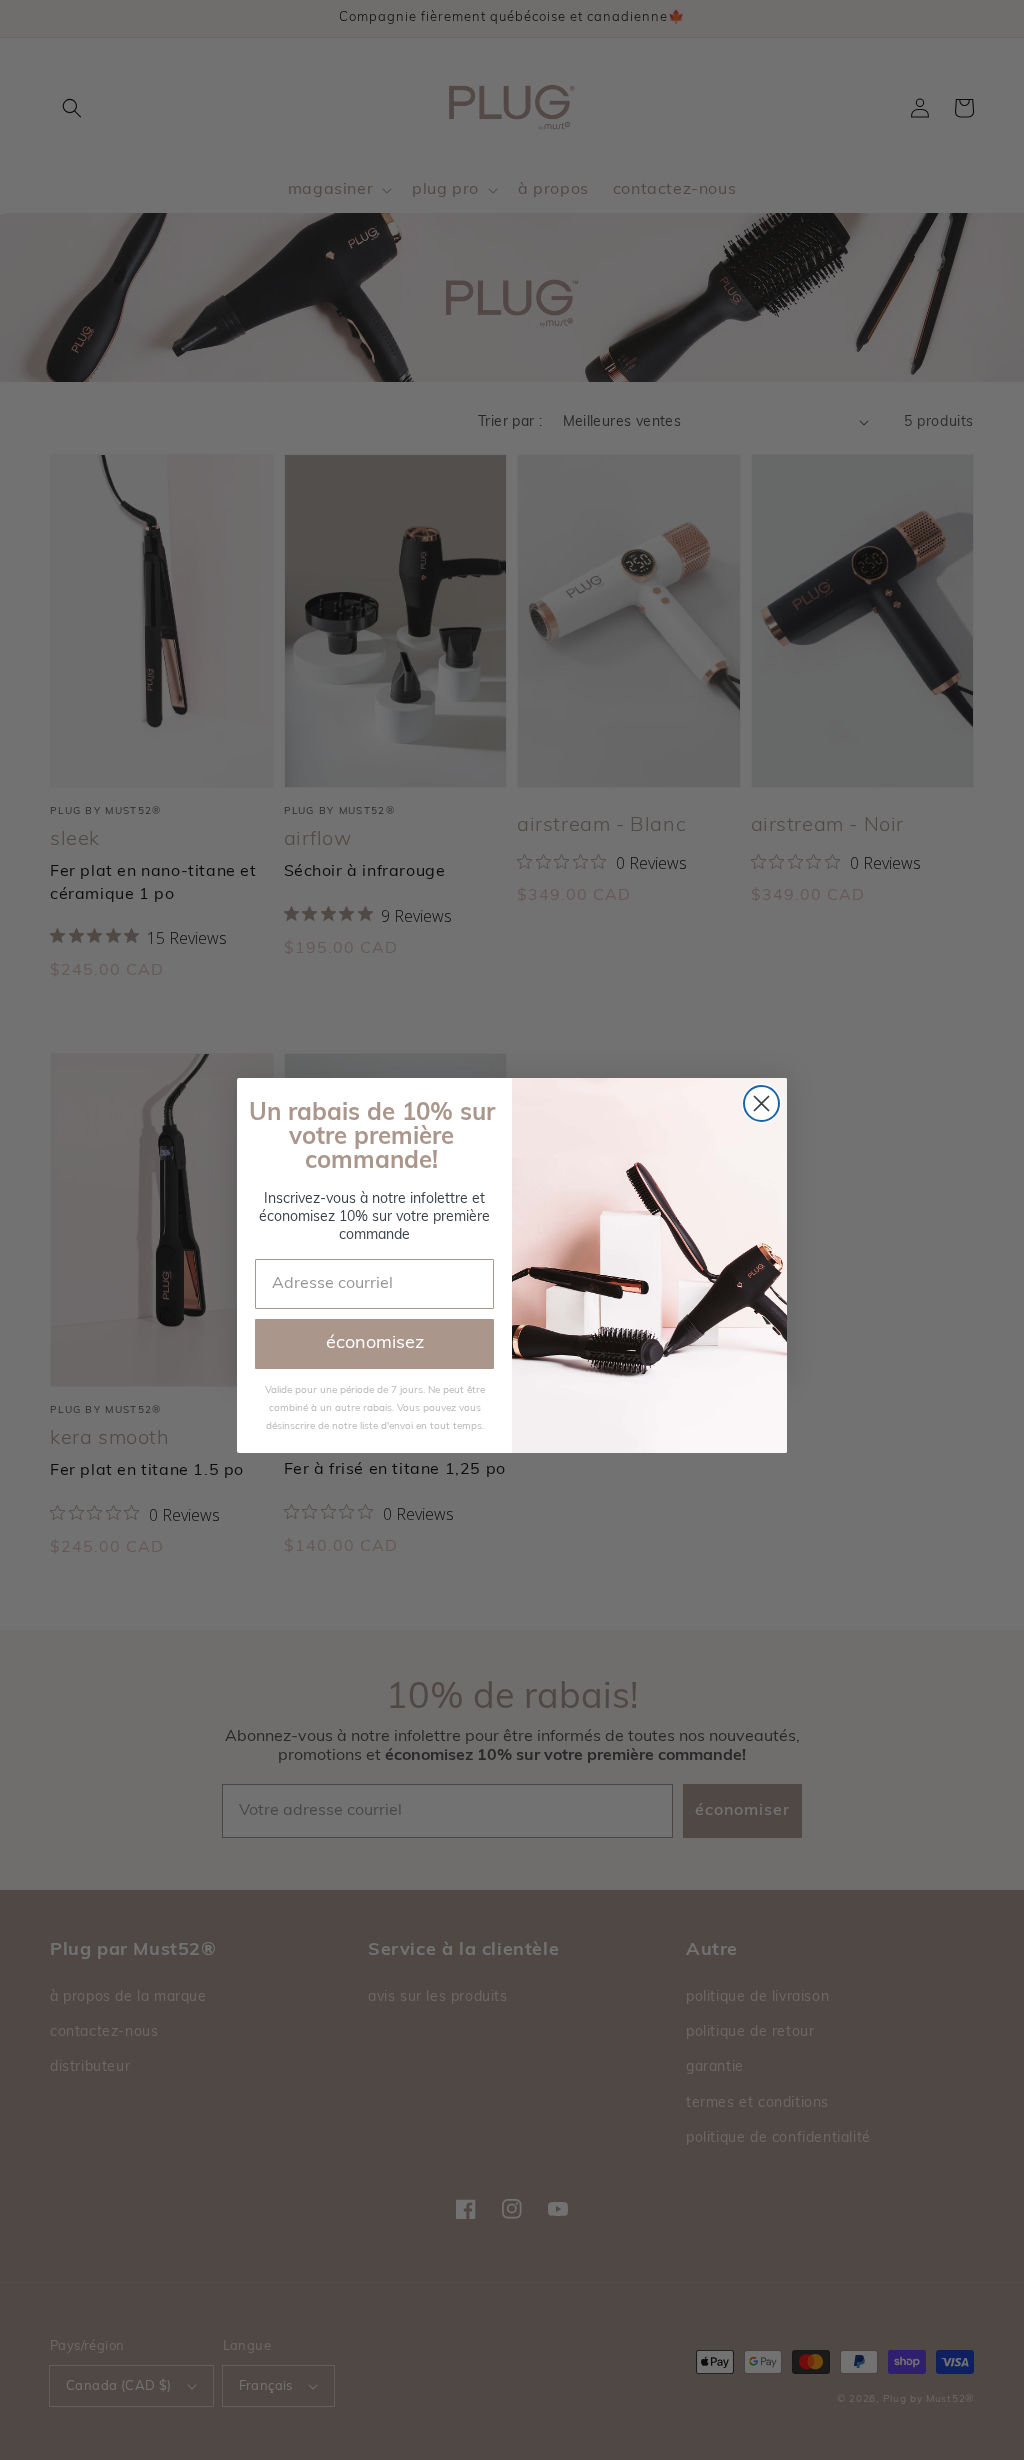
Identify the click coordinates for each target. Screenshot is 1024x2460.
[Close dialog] (761, 1103)
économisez (375, 1344)
